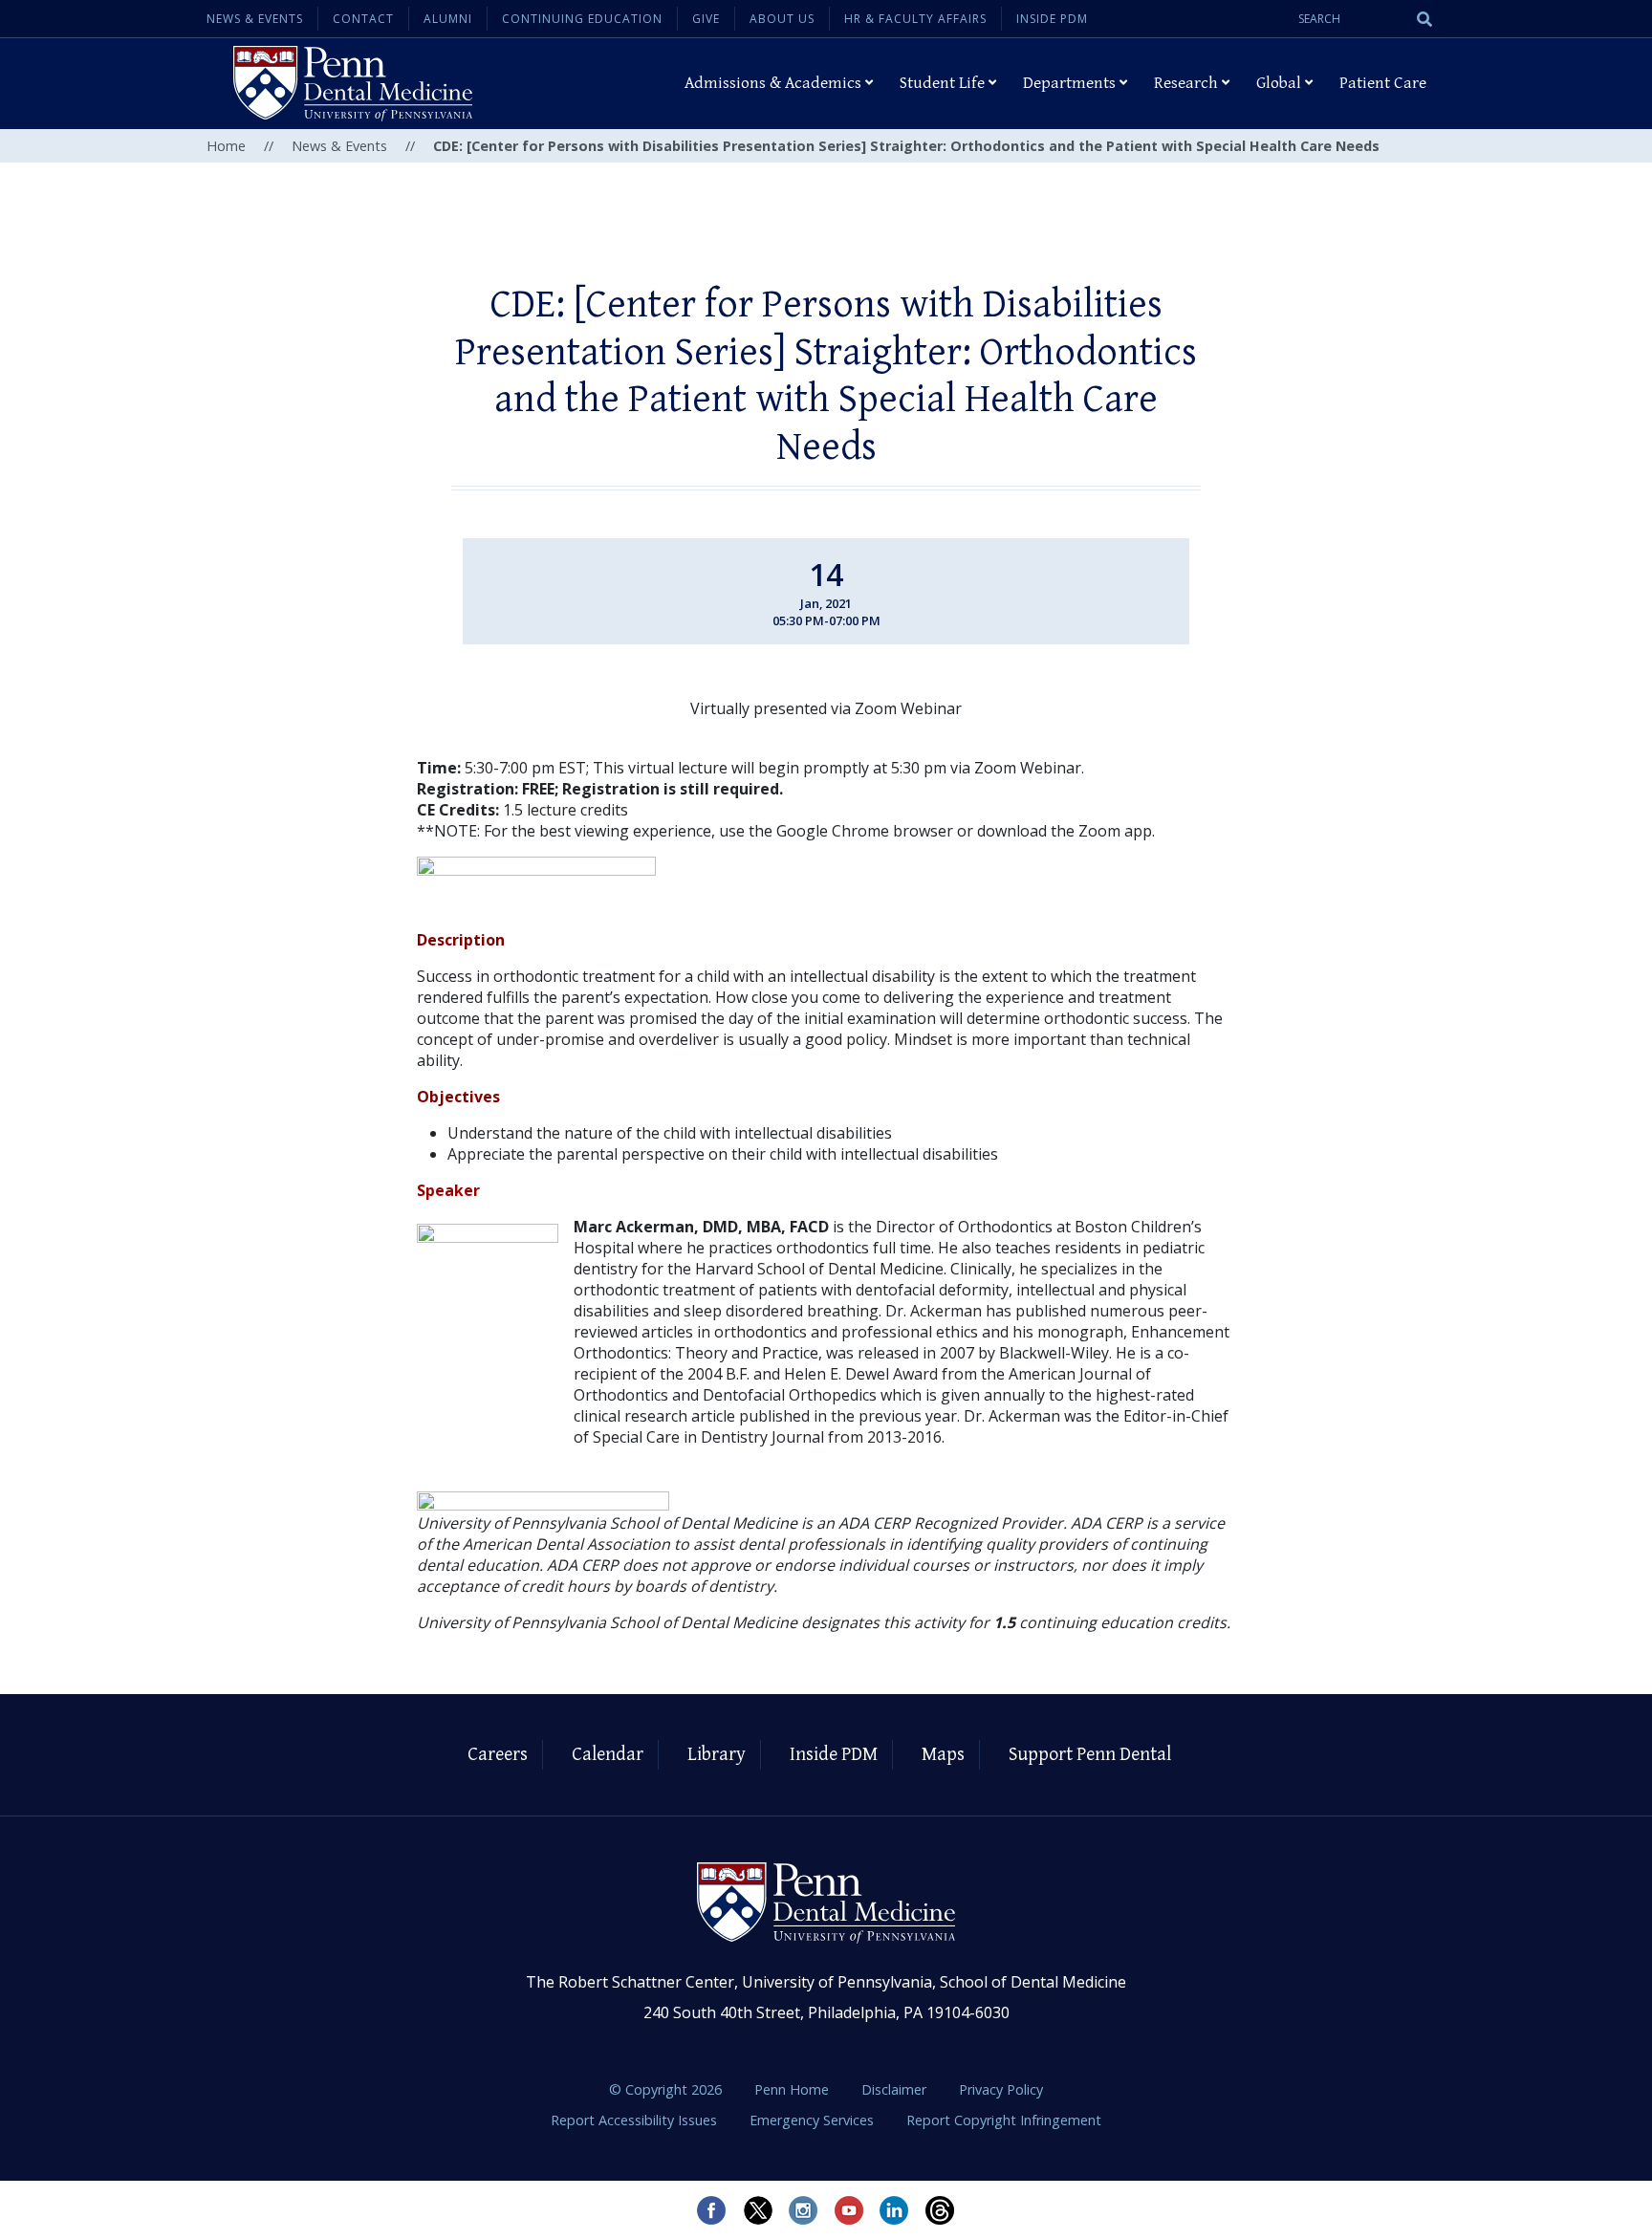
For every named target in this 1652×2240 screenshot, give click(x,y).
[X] (757, 2210)
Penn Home (793, 2089)
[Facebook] (711, 2210)
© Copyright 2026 (665, 2089)
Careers (498, 1755)
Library (717, 1755)
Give (706, 19)
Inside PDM (1052, 19)
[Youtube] (849, 2210)
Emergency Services (814, 2120)
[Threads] (941, 2210)
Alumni (448, 19)
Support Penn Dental (1090, 1755)
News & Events (255, 19)
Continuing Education (582, 19)
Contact (363, 19)
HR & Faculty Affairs (915, 19)
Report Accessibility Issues (636, 2120)
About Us (782, 19)
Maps (943, 1755)
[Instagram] (803, 2210)
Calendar (608, 1755)
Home (226, 146)
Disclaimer (896, 2089)
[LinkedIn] (895, 2210)
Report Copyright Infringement (1004, 2120)
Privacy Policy (1001, 2089)
